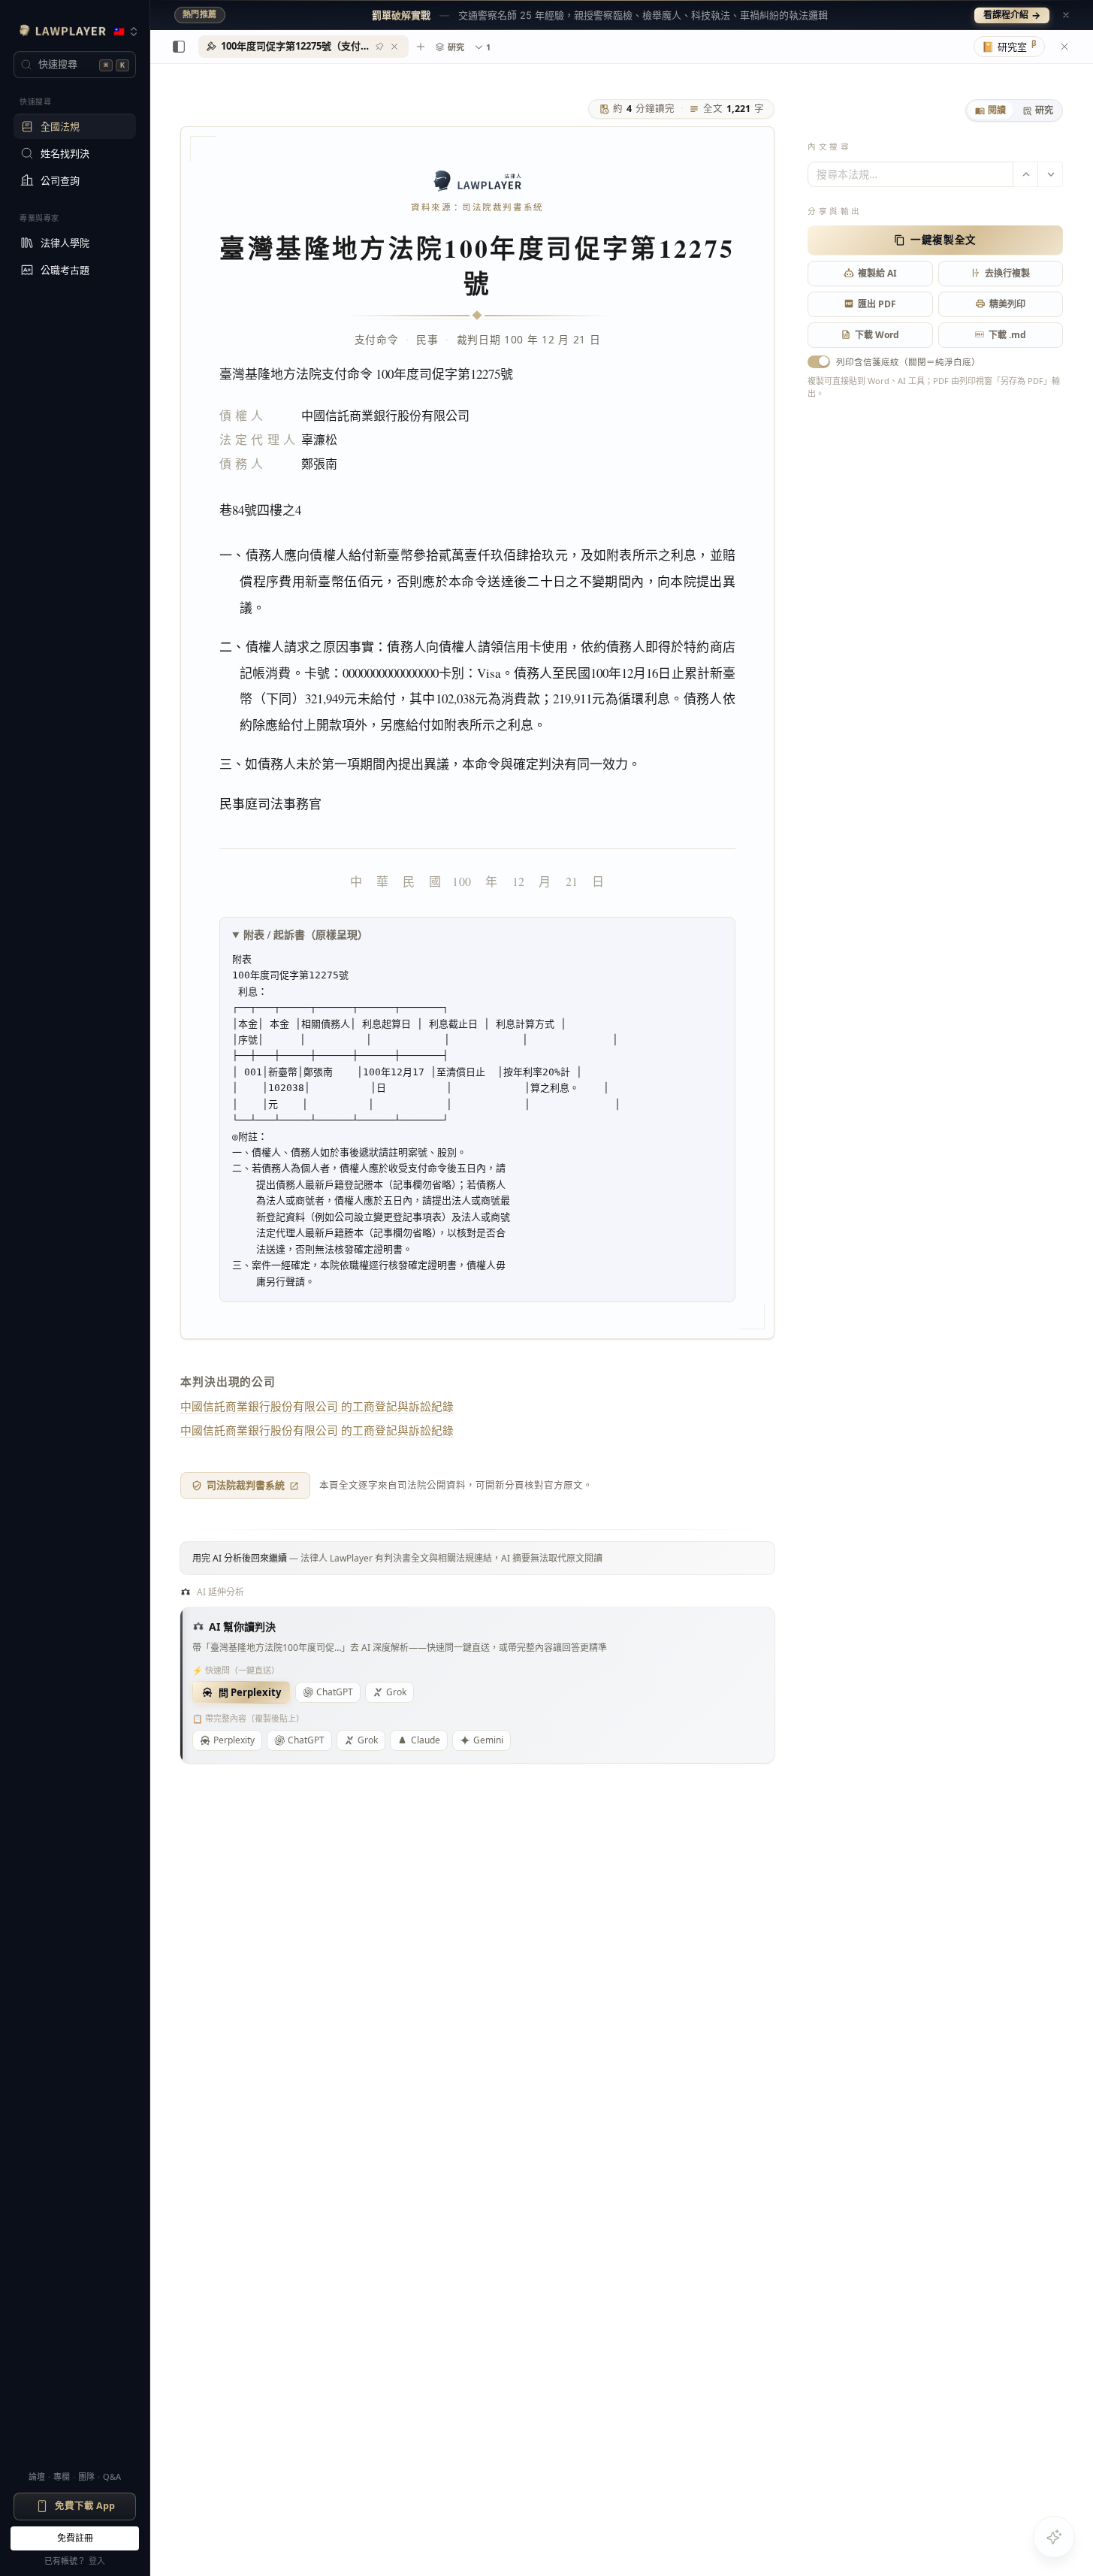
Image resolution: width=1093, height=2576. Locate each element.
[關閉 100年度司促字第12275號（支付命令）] (394, 47)
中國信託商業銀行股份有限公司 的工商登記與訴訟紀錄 (317, 1406)
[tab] (990, 110)
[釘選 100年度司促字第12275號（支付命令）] (379, 47)
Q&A (112, 2476)
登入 (97, 2561)
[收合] (179, 47)
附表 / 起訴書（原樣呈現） (306, 934)
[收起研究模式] (1064, 47)
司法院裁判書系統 (246, 1485)
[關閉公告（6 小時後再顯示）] (1066, 15)
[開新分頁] (421, 47)
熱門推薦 (200, 14)
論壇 (37, 2476)
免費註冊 (75, 2538)
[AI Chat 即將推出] (1054, 2537)
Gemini (488, 1740)
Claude (426, 1740)
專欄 (62, 2476)
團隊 (86, 2476)
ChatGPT (335, 1692)
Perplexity (234, 1740)
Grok (396, 1692)
